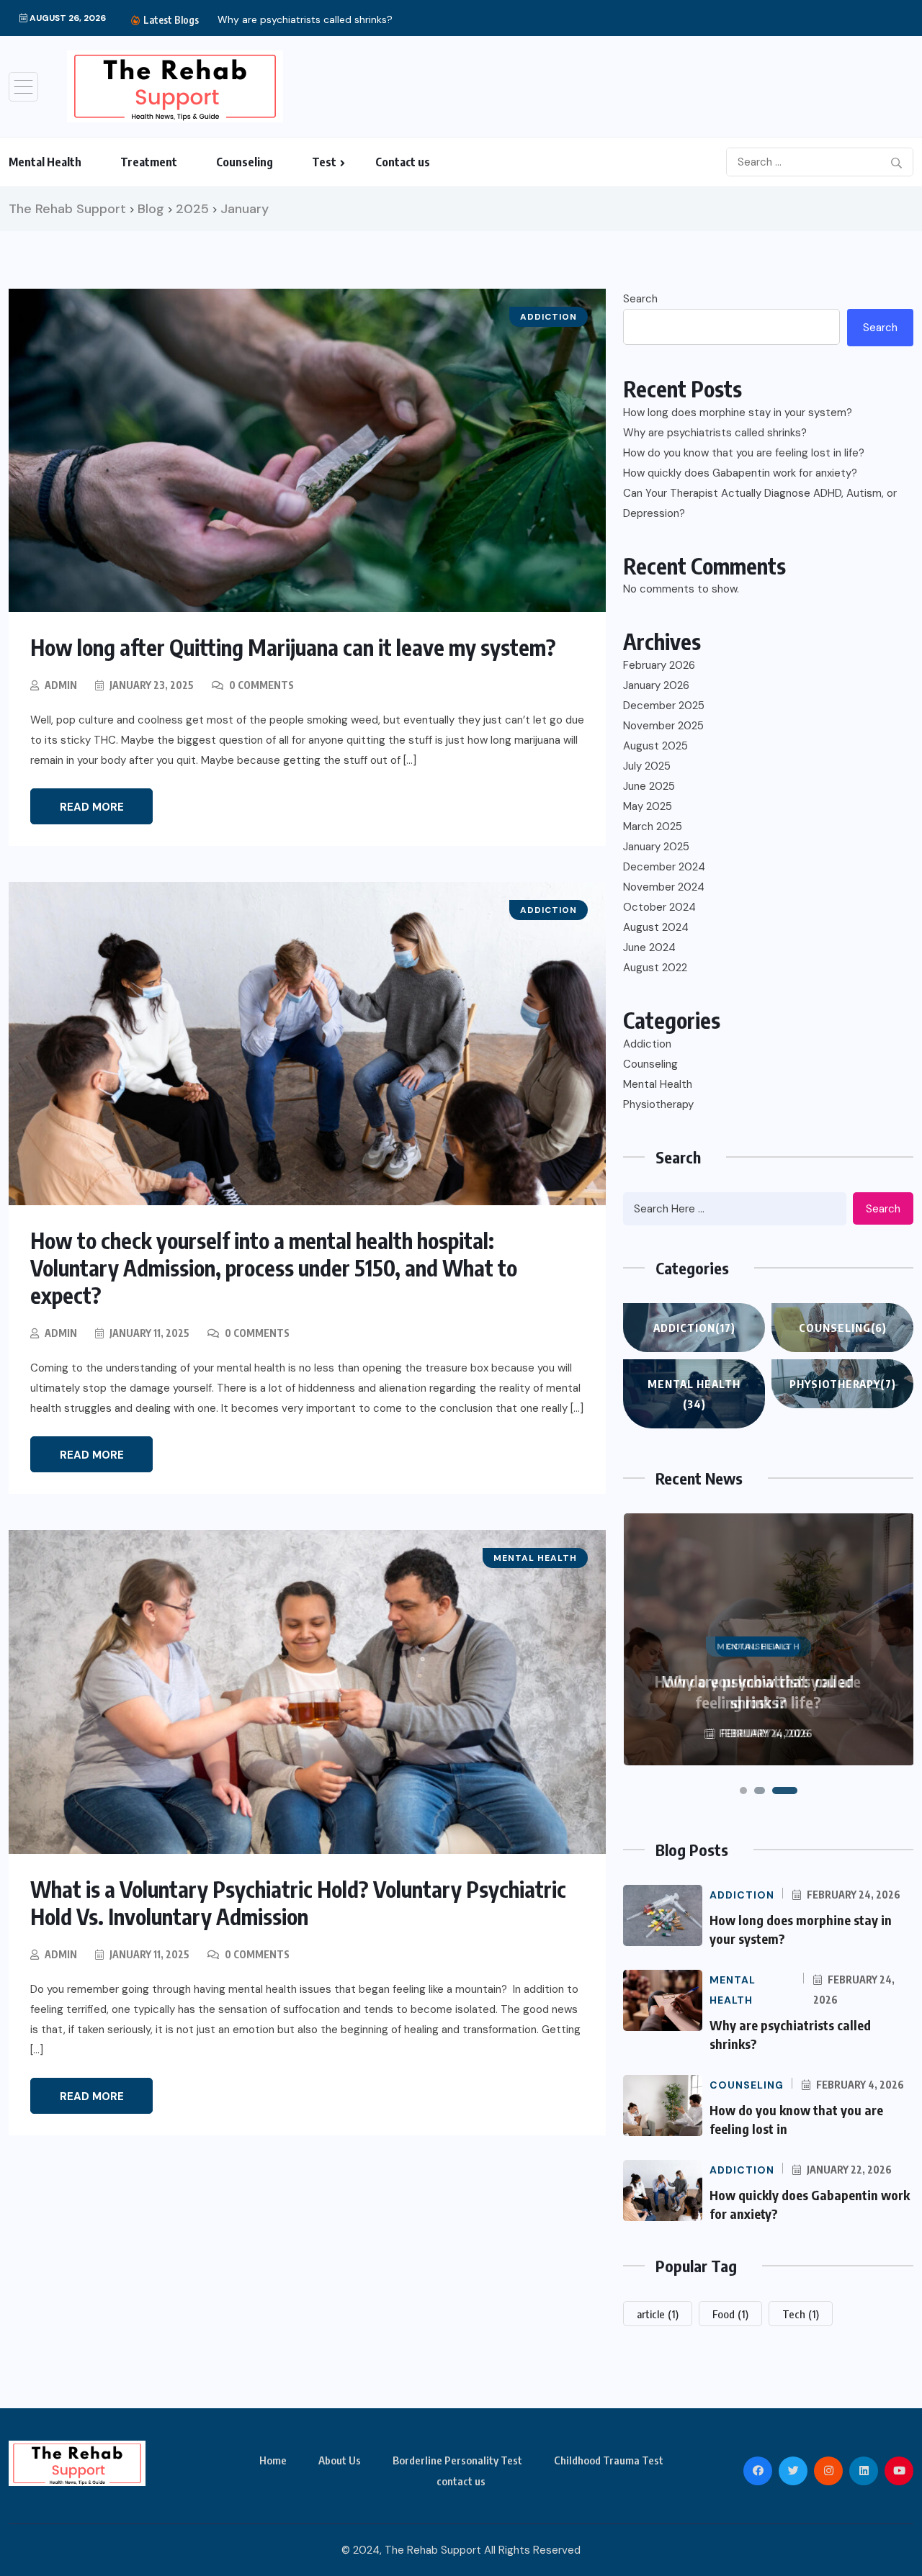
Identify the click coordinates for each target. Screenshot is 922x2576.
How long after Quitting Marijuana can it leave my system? (293, 647)
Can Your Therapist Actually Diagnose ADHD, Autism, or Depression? (760, 503)
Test (324, 162)
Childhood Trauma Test (609, 2460)
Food (730, 2314)
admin (61, 685)
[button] (743, 1791)
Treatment (149, 162)
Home (273, 2460)
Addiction (647, 1044)
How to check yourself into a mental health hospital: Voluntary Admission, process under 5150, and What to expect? (274, 1268)
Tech (801, 2314)
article (658, 2314)
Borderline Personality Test (457, 2460)
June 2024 (649, 947)
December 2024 (664, 867)
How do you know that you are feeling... (366, 19)
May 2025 (648, 806)
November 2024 (664, 887)
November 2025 (663, 726)
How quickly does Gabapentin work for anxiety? (740, 473)
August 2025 (655, 746)
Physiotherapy (658, 1104)
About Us (340, 2460)
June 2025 (649, 786)
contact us (461, 2481)
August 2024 (656, 927)
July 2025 (647, 766)
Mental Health (45, 162)
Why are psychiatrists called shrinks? (715, 433)
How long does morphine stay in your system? (738, 413)
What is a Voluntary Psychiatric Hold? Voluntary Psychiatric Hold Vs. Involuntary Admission (298, 1903)
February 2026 (659, 665)
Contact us (403, 162)
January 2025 (656, 847)
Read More (92, 807)
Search (640, 299)
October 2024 (659, 907)
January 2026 (656, 685)
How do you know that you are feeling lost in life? (744, 453)
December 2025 (664, 706)
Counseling (245, 162)
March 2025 (653, 827)
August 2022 (655, 968)
